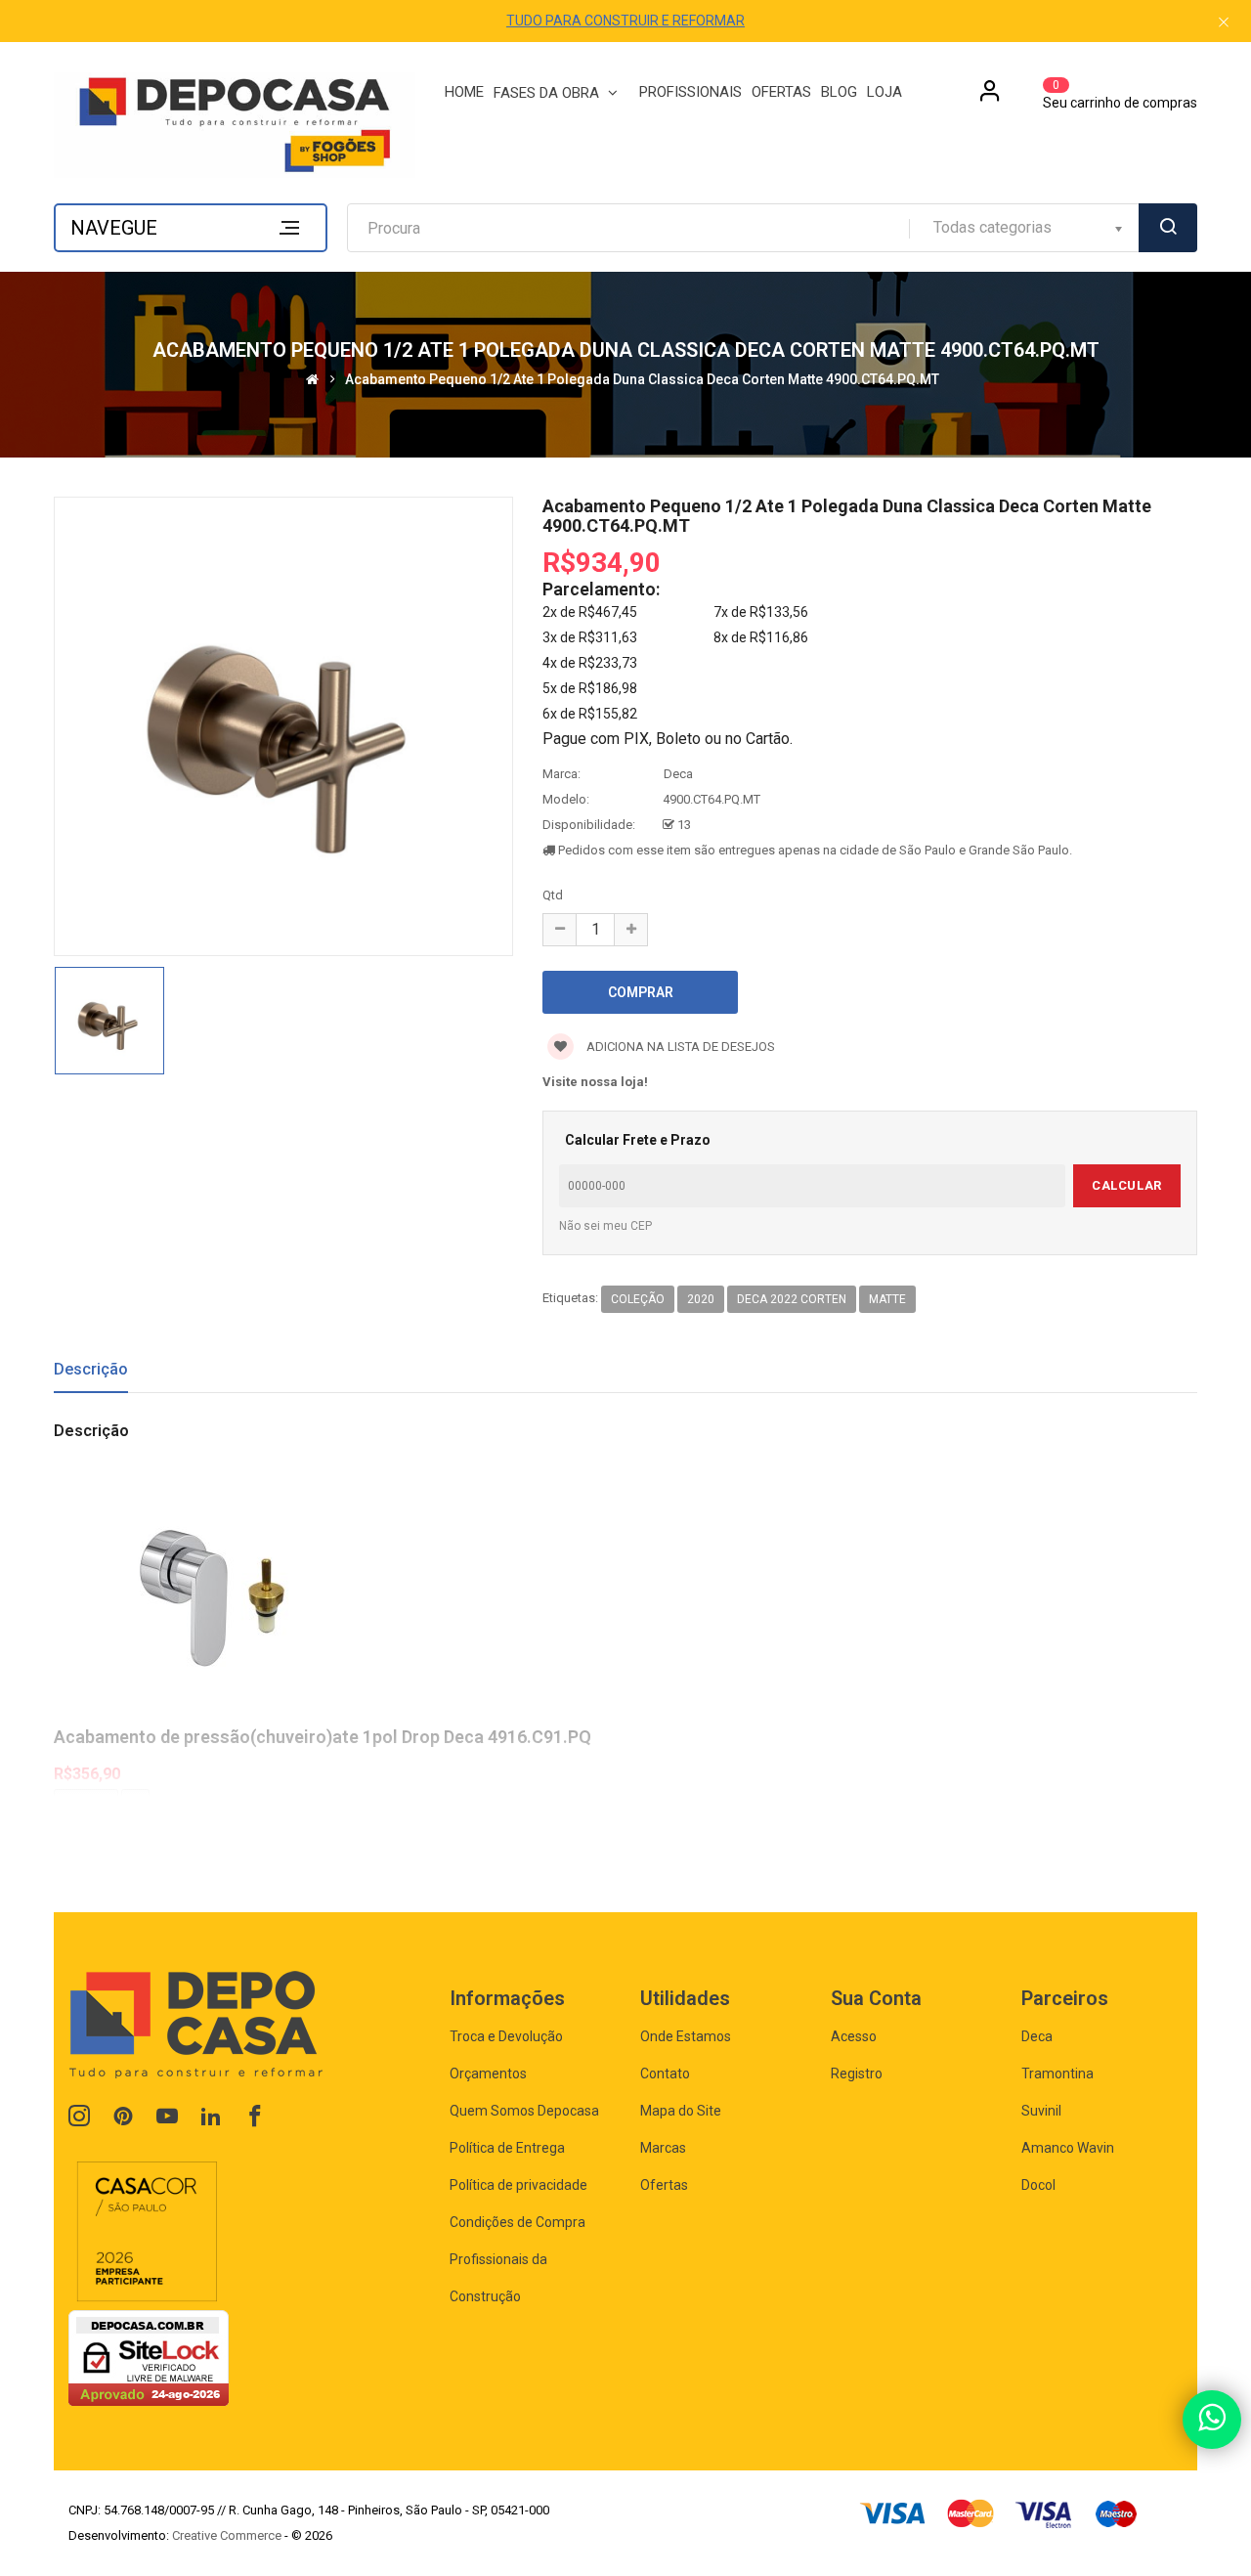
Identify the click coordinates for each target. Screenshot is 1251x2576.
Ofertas (664, 2185)
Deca (678, 774)
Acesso (854, 2036)
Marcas (663, 2148)
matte (887, 1299)
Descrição (91, 1369)
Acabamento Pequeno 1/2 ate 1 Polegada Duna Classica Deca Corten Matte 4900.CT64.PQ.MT (642, 380)
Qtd (553, 895)
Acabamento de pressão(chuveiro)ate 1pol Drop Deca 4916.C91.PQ (323, 1737)
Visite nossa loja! (595, 1082)
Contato (665, 2074)
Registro (857, 2074)
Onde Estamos (686, 2036)
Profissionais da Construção (498, 2278)
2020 (701, 1299)
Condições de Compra (518, 2222)
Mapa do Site (681, 2111)
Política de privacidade (518, 2185)
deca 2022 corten (792, 1299)
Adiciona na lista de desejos (679, 1047)
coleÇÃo (638, 1299)
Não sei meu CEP (605, 1226)
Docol (1038, 2185)
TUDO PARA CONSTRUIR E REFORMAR (625, 21)
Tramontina (1057, 2074)
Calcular (1126, 1185)
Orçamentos (488, 2074)
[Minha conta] (990, 98)
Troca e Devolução (506, 2036)
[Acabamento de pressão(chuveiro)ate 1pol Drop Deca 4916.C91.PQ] (625, 1595)
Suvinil (1041, 2111)
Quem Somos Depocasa (524, 2111)
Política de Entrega (507, 2148)
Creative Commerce (227, 2535)
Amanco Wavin (1068, 2148)
